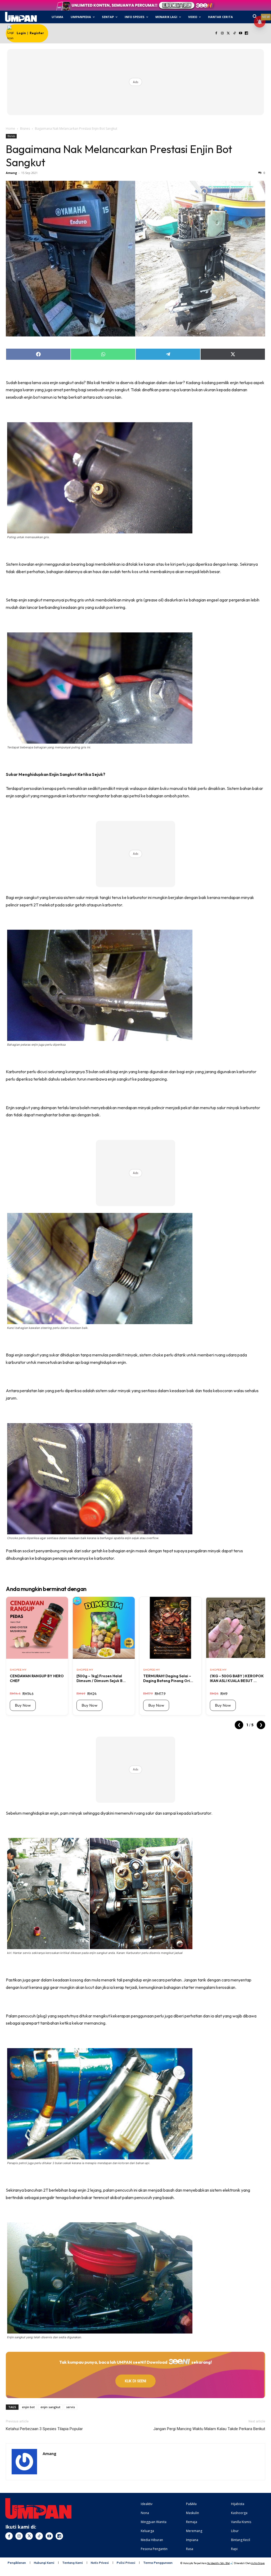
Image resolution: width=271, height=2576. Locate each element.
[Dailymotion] (247, 33)
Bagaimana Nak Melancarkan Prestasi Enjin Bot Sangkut (119, 156)
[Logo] (21, 17)
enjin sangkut (50, 2407)
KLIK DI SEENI (135, 2381)
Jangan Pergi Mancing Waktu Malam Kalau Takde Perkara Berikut (209, 2429)
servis (71, 2407)
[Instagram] (222, 33)
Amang (11, 173)
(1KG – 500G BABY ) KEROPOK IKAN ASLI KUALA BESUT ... (237, 1678)
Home (10, 129)
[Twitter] (229, 33)
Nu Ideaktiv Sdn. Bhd (218, 2563)
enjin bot (28, 2407)
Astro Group (258, 2563)
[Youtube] (240, 33)
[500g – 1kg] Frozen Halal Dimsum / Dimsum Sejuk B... (101, 1678)
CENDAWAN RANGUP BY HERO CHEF (37, 1678)
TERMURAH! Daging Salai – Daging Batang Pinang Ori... (168, 1678)
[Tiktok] (234, 33)
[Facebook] (216, 33)
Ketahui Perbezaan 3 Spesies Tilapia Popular (44, 2429)
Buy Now (23, 1705)
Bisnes (25, 129)
